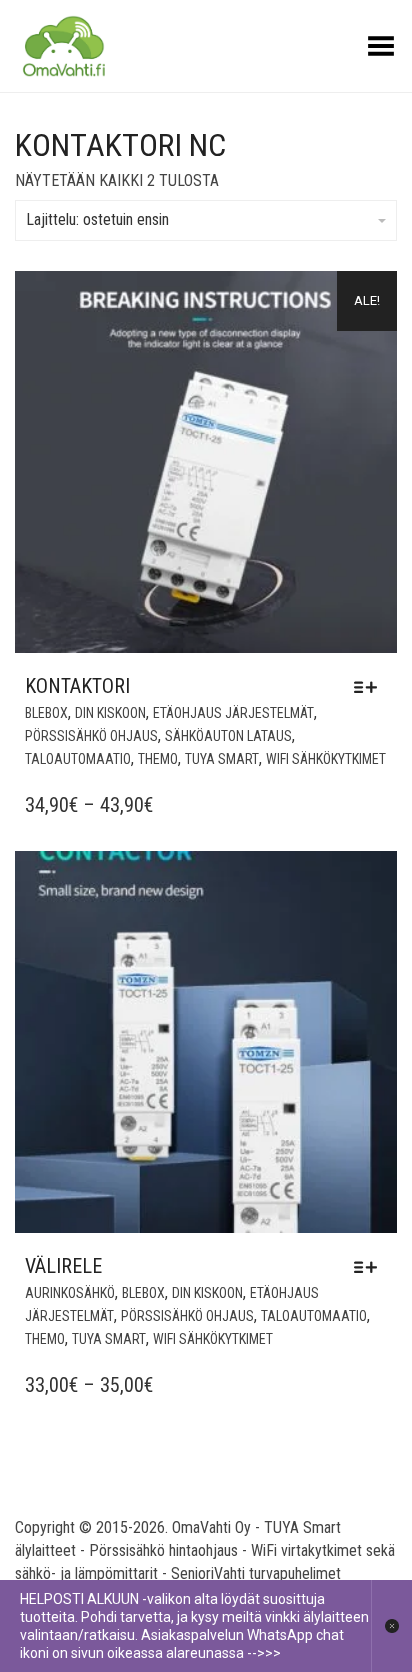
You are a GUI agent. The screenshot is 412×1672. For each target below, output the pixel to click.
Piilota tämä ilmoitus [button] (391, 1626)
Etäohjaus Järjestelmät (233, 713)
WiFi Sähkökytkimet (326, 759)
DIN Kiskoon (110, 713)
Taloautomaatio (78, 759)
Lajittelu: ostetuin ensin (97, 219)
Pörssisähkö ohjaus (91, 736)
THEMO (158, 759)
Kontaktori (77, 686)
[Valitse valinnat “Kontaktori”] (370, 687)
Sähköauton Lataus (228, 736)
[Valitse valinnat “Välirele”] (370, 1267)
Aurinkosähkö (70, 1293)
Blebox (46, 713)
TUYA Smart (222, 759)
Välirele (63, 1266)
